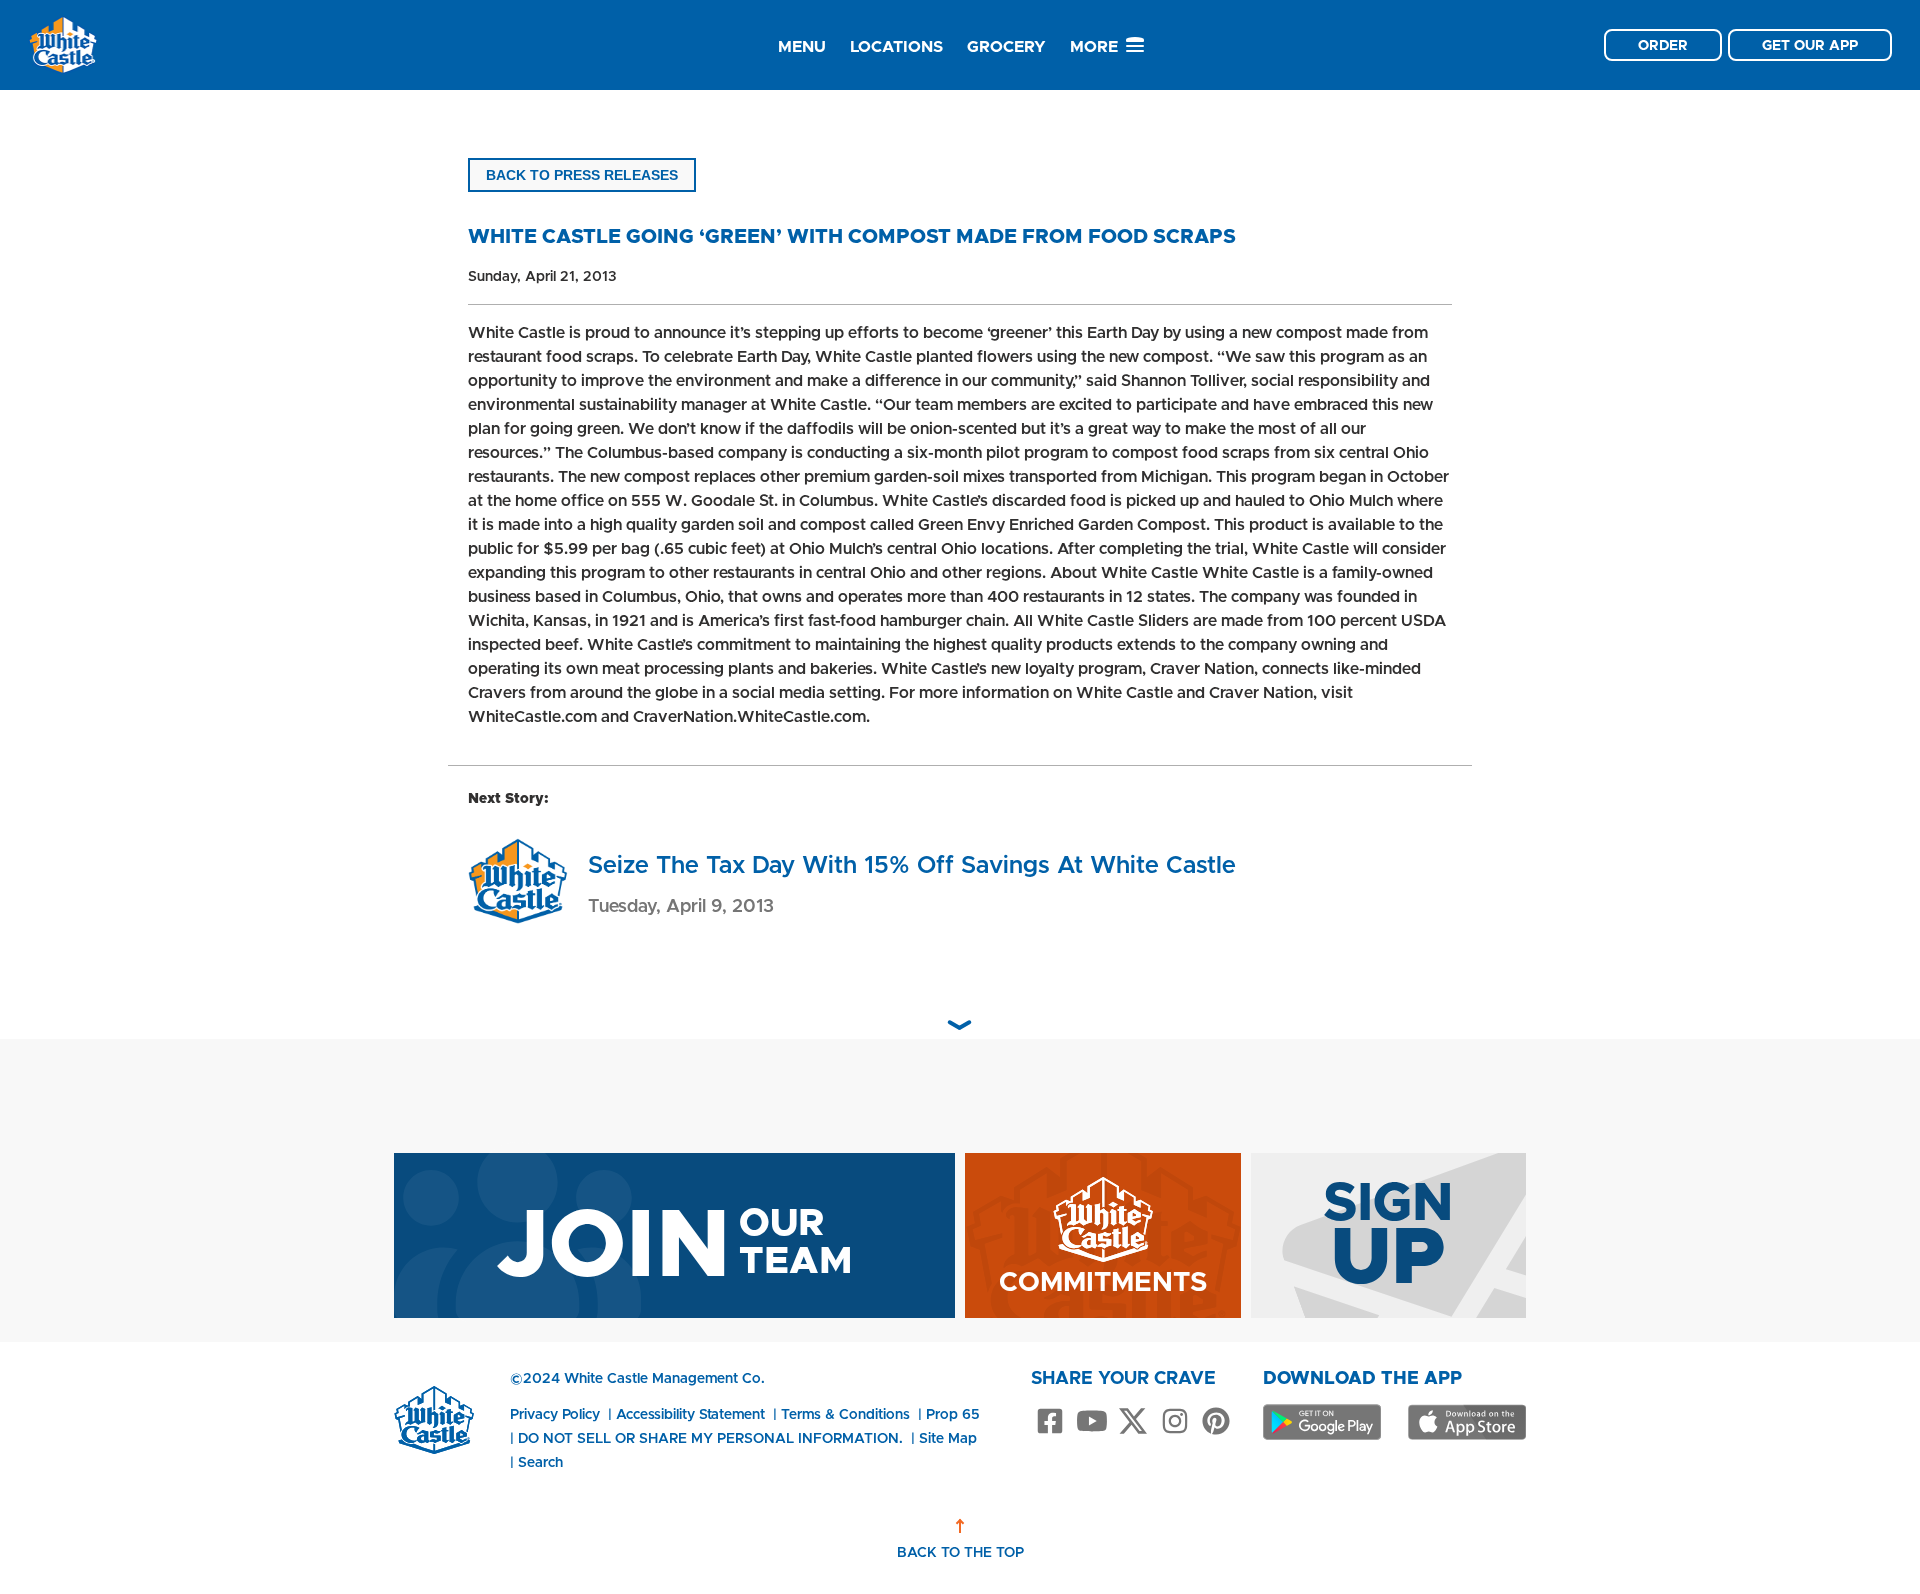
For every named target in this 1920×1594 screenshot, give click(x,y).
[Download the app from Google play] (1322, 1422)
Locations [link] (896, 46)
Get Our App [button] (1810, 45)
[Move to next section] (960, 1025)
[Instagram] (1175, 1422)
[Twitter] (1133, 1422)
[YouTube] (1092, 1422)
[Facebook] (1050, 1422)
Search (540, 1462)
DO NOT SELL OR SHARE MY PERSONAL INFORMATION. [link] (710, 1438)
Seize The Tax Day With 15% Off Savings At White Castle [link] (912, 864)
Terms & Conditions (845, 1414)
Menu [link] (802, 46)
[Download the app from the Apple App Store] (1467, 1422)
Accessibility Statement (690, 1414)
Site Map (948, 1438)
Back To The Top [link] (960, 1552)
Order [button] (1663, 45)
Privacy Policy (555, 1414)
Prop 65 (953, 1414)
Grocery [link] (1006, 46)
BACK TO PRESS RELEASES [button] (582, 175)
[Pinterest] (1216, 1422)
